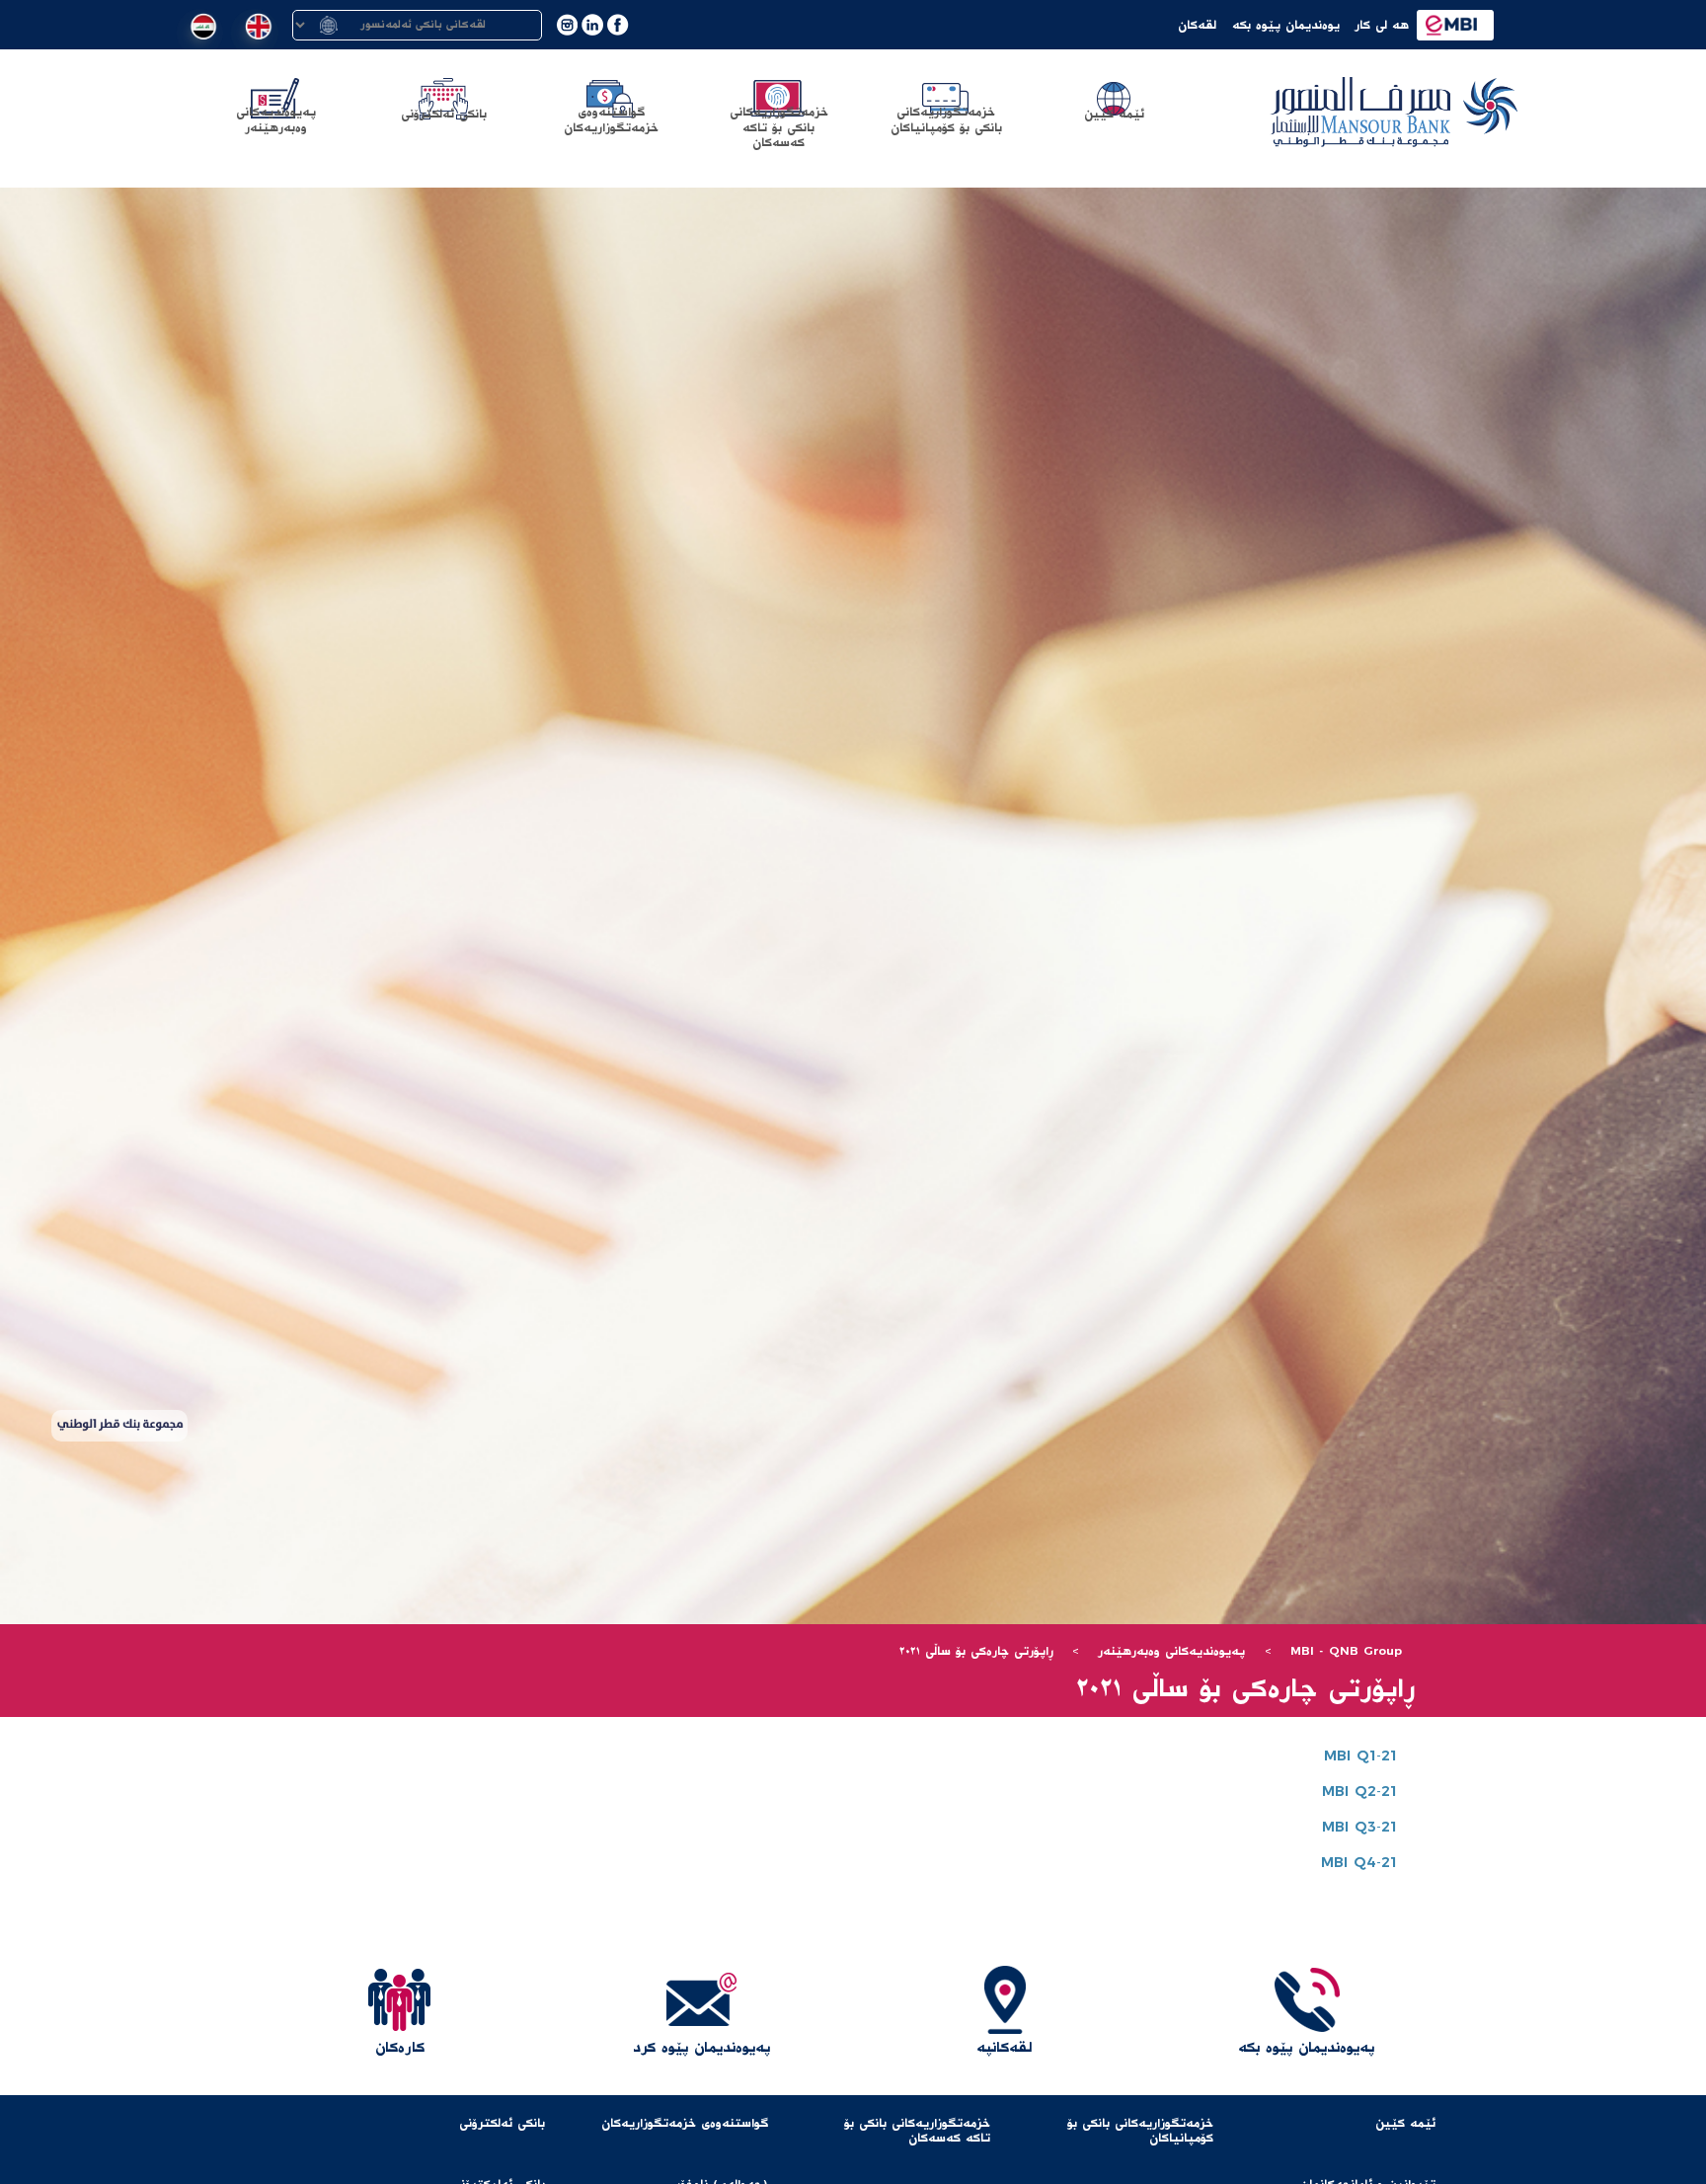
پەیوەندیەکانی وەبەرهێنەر (1171, 1651)
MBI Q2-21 (1359, 1792)
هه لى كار (1382, 25)
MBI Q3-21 (1359, 1828)
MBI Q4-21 (1359, 1863)
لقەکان (1197, 25)
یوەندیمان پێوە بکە (1286, 25)
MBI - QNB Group (1346, 1651)
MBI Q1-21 (1360, 1756)
